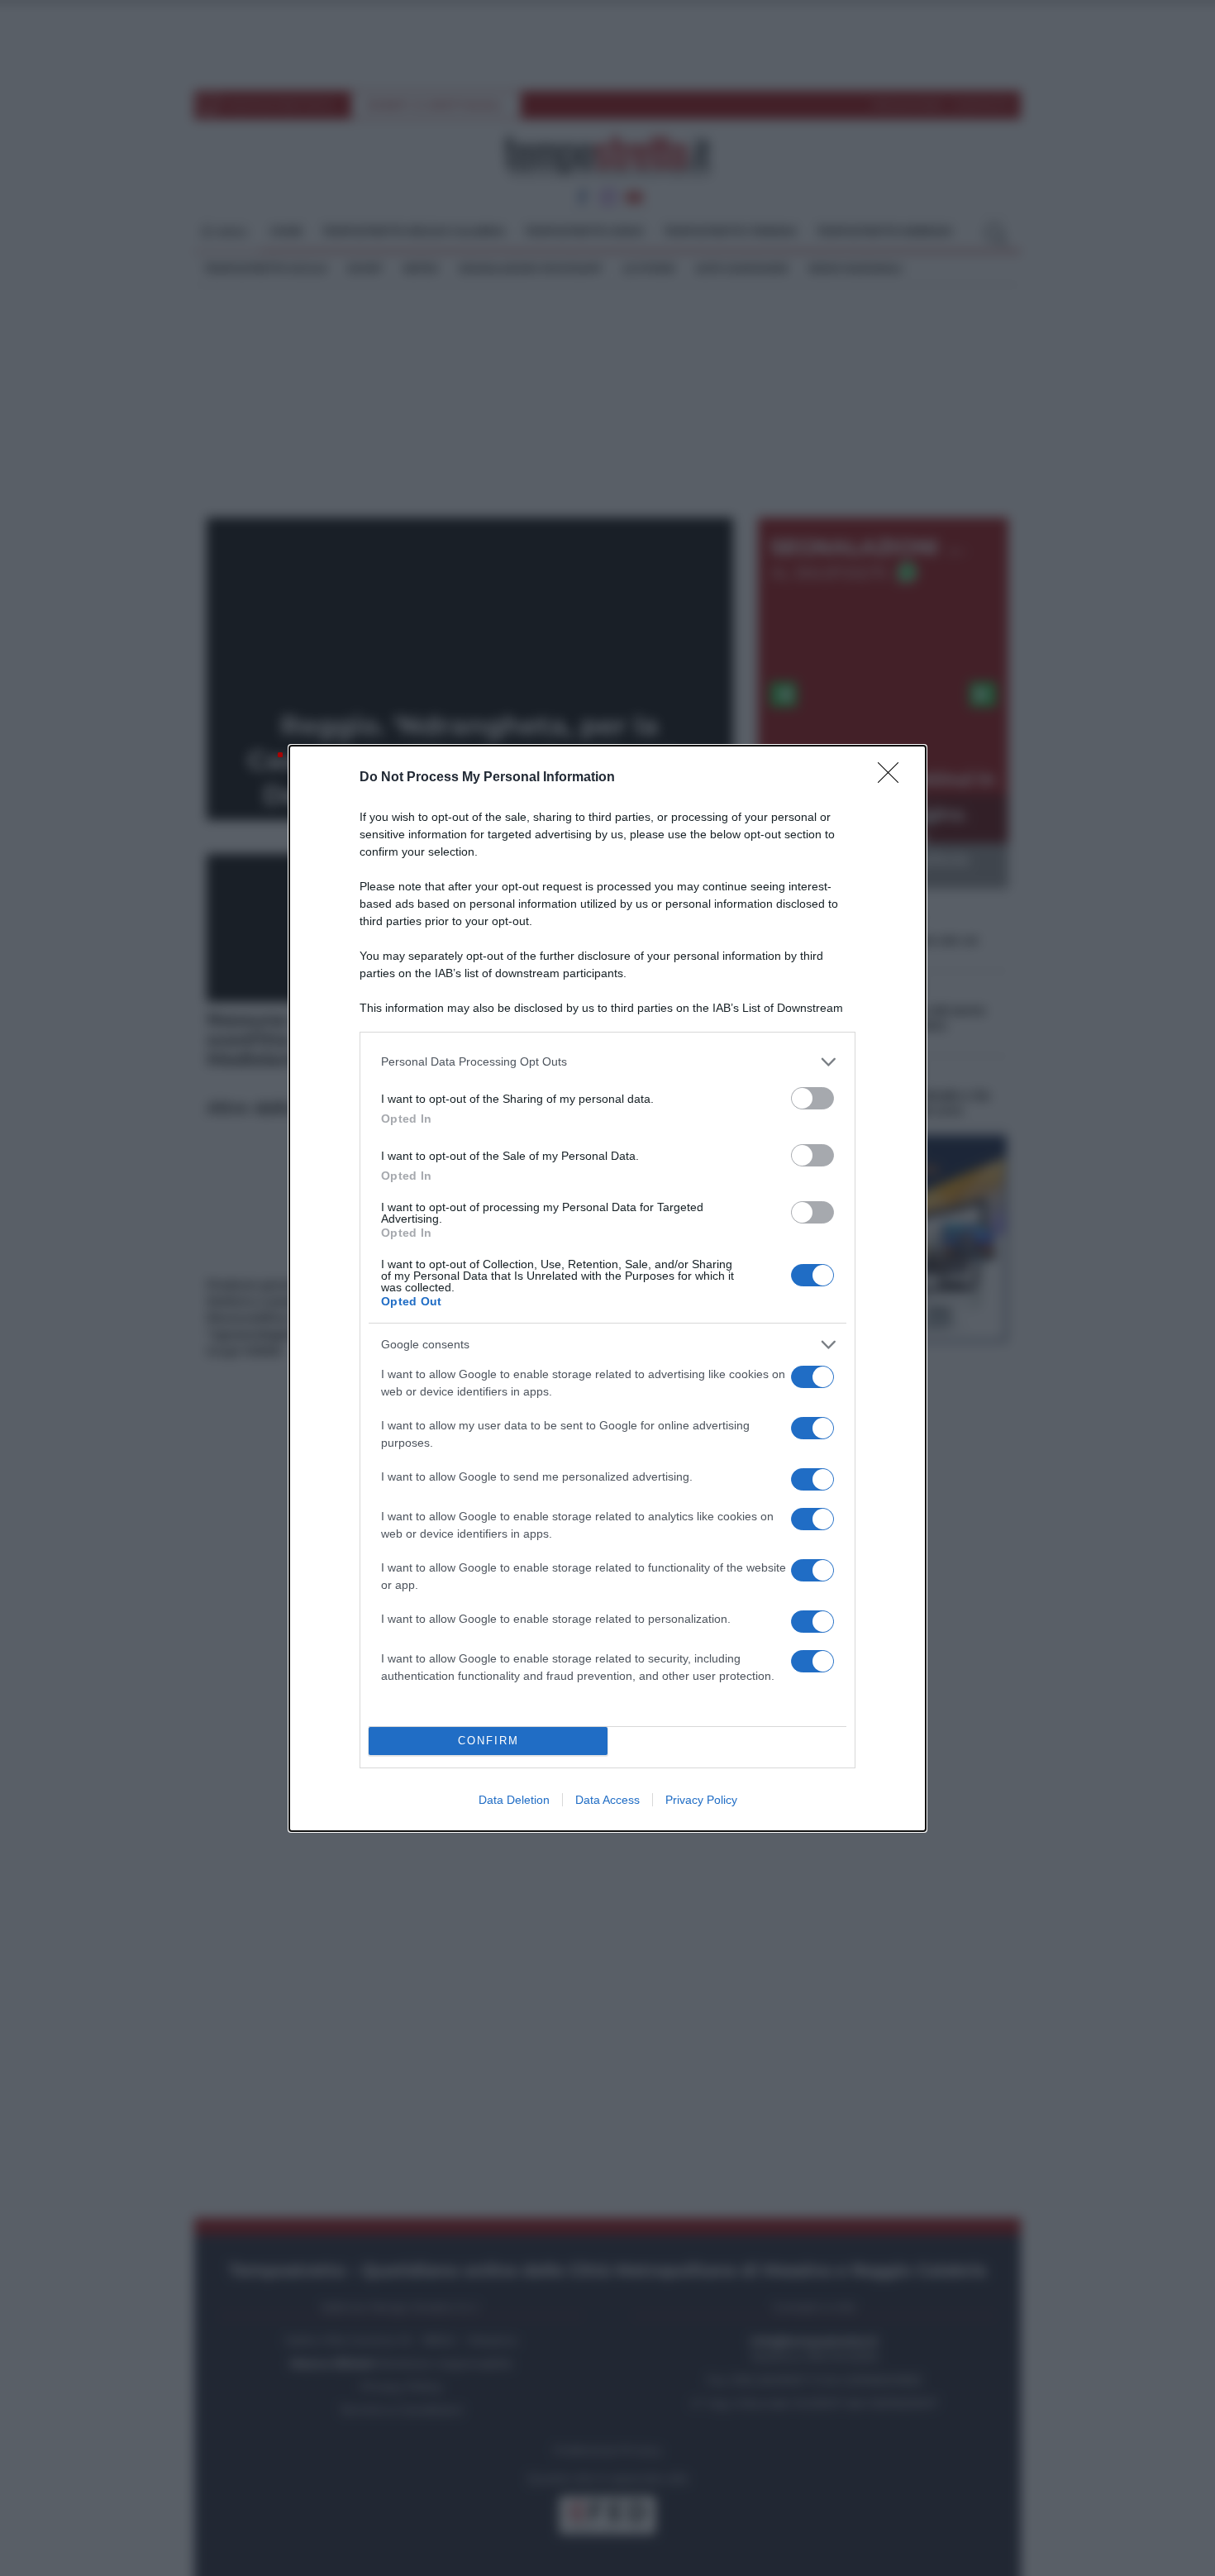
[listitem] (607, 1062)
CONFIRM (488, 1741)
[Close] (893, 778)
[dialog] (607, 1288)
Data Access (607, 1800)
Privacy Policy (701, 1800)
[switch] (812, 1098)
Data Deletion (514, 1800)
